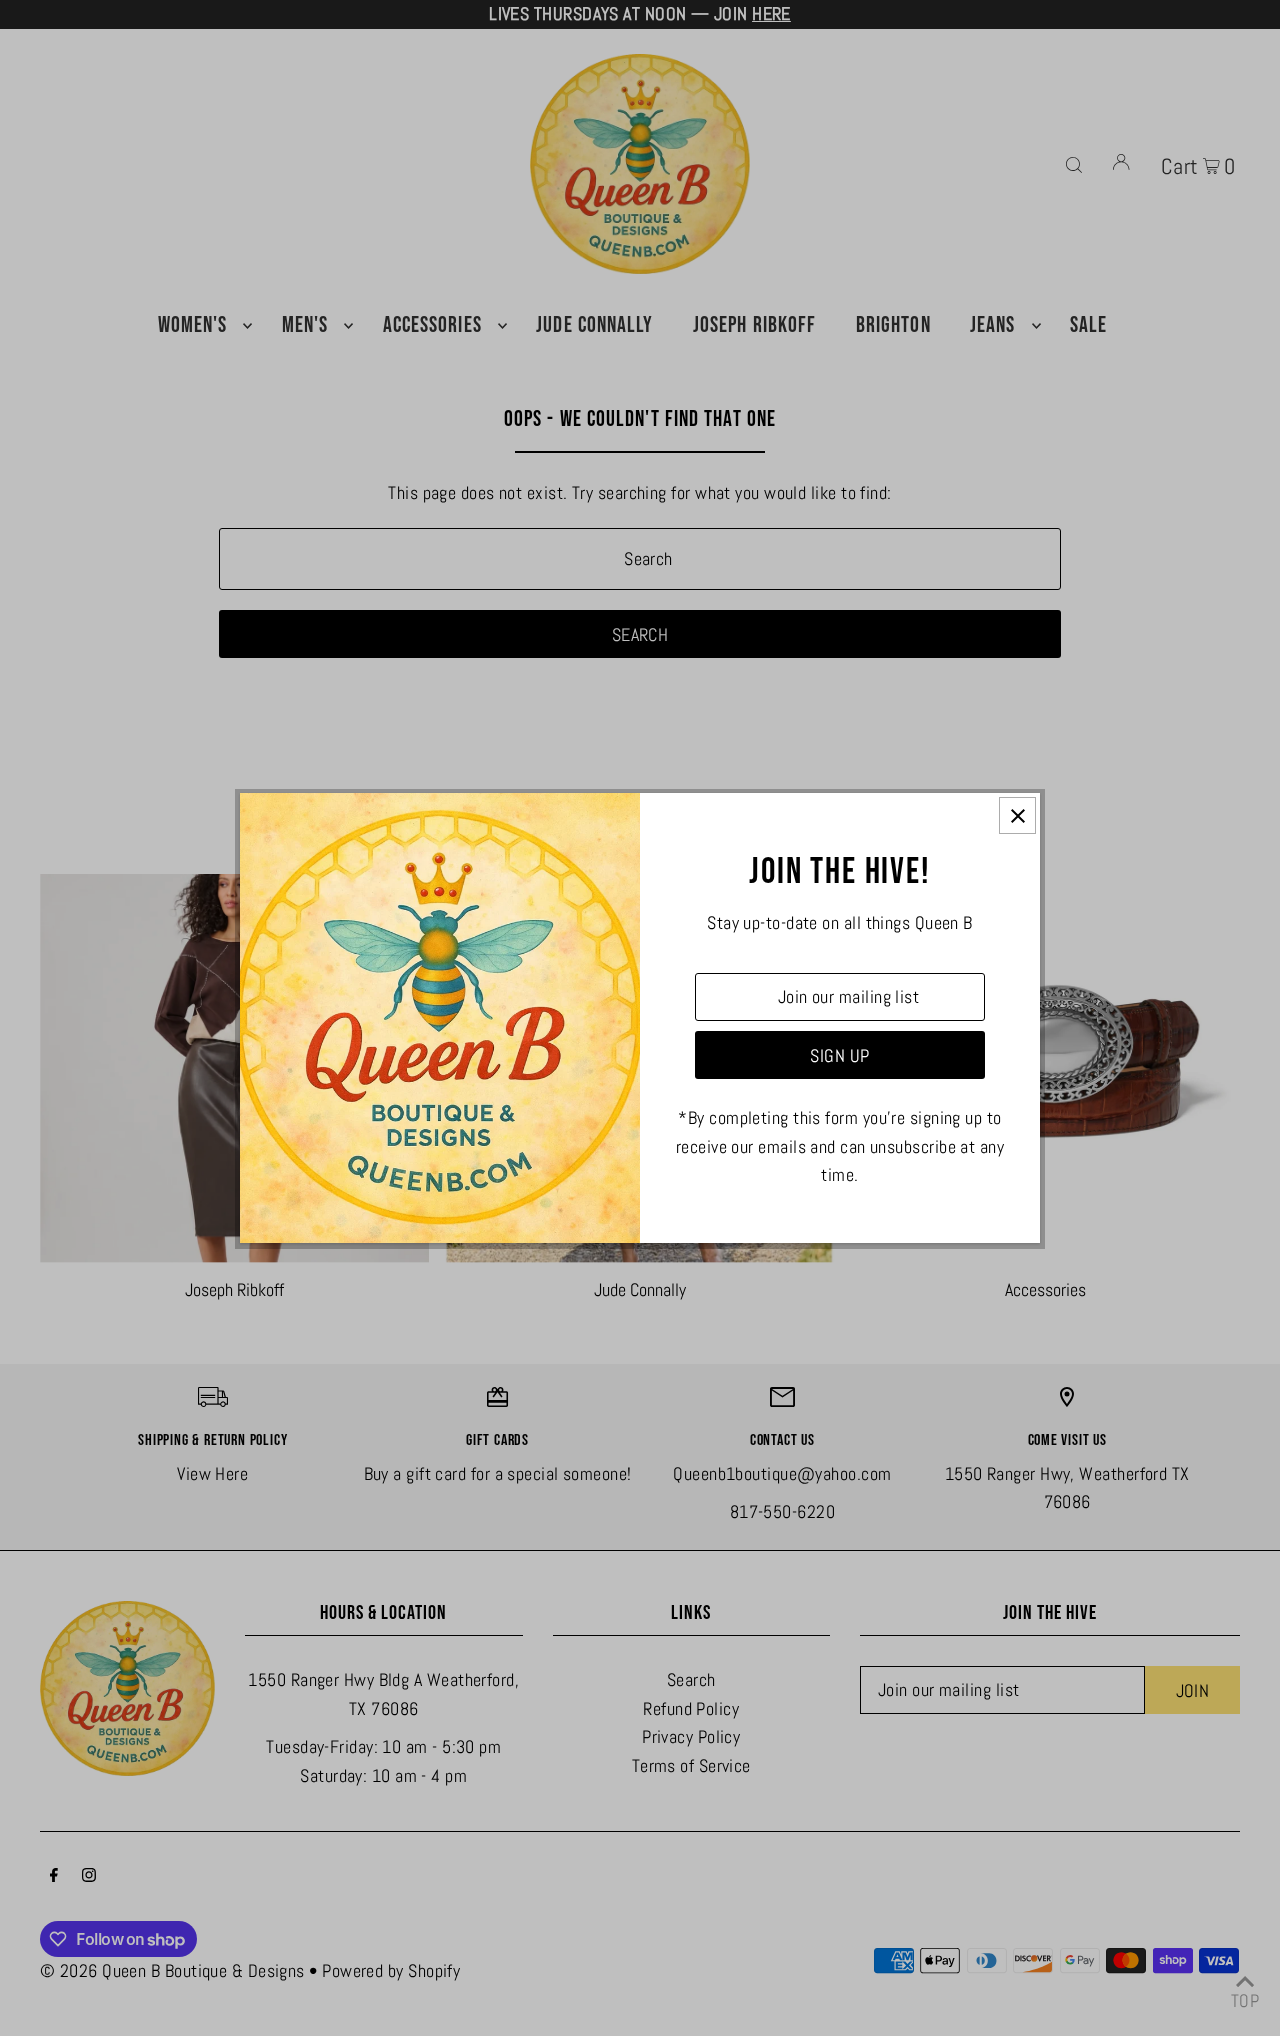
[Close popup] (1017, 815)
